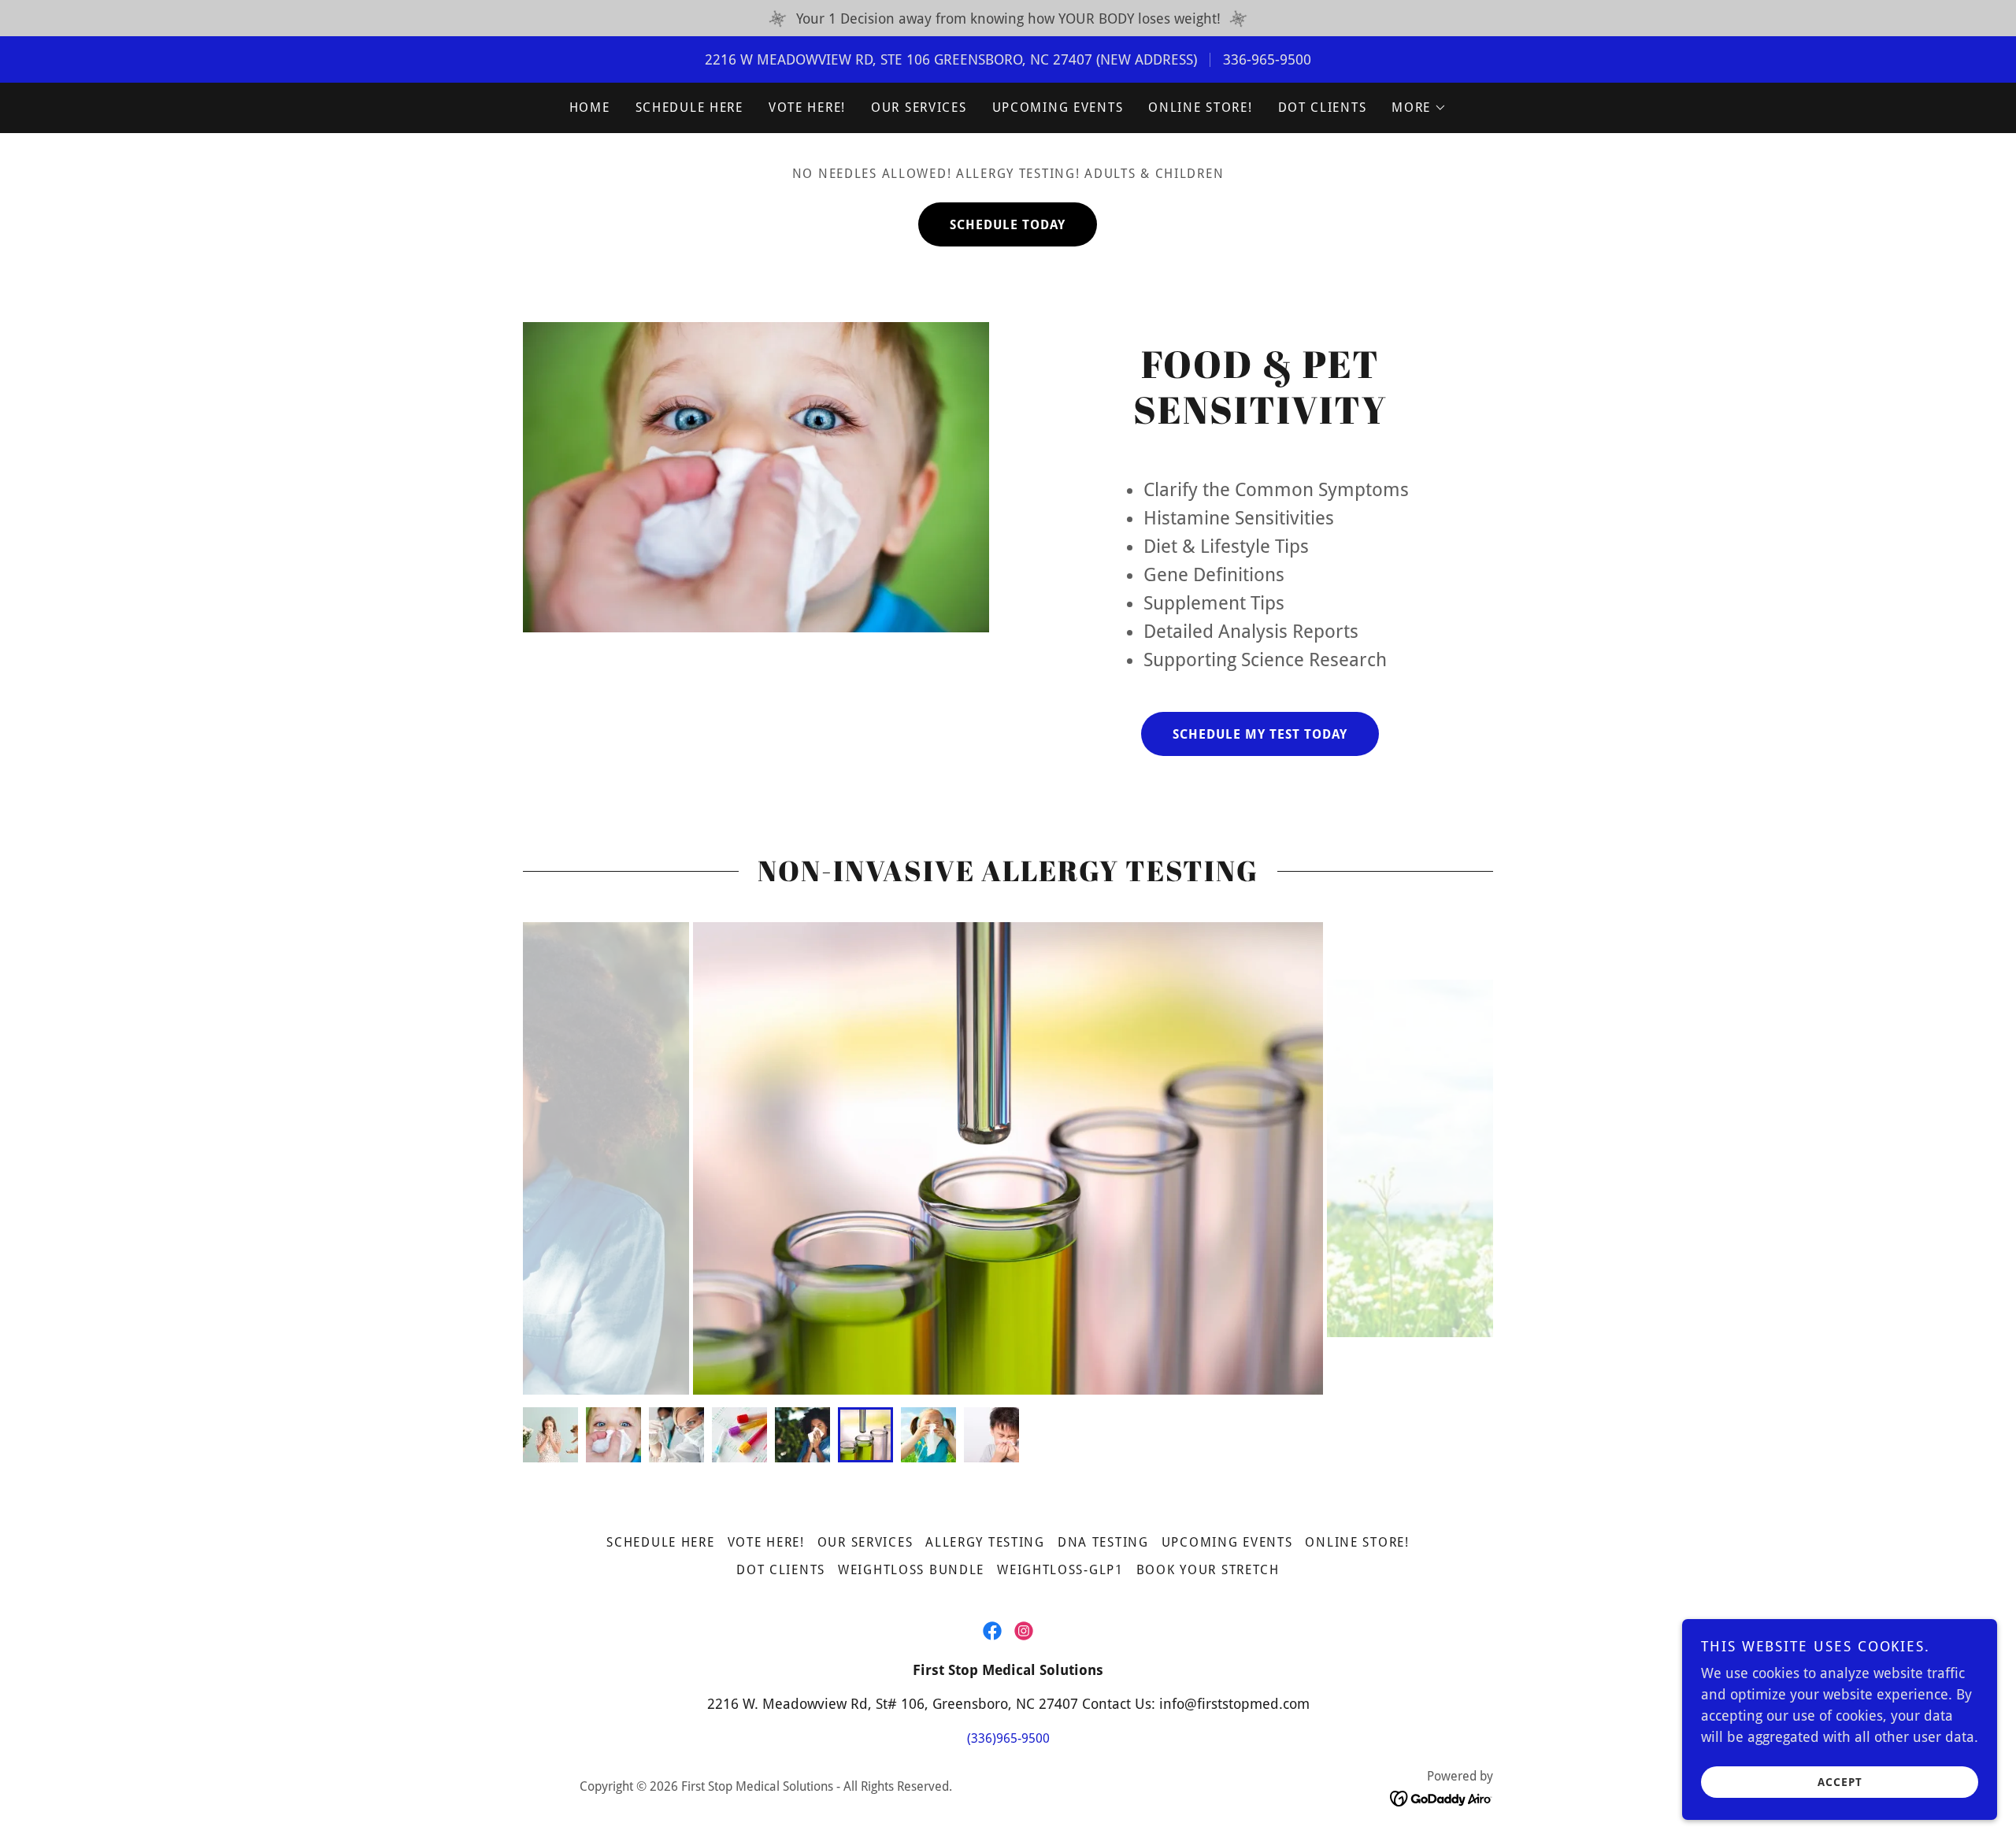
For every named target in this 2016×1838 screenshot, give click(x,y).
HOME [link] (590, 107)
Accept (1840, 1781)
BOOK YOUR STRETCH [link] (1208, 1570)
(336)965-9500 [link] (1008, 1738)
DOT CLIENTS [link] (1323, 107)
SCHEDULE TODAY (1008, 225)
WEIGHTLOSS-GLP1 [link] (1060, 1570)
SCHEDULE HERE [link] (689, 107)
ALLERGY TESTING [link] (985, 1542)
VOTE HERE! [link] (807, 107)
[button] (1419, 108)
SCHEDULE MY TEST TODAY (1260, 734)
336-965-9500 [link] (1267, 59)
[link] (992, 1631)
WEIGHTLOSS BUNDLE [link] (911, 1570)
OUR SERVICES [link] (919, 107)
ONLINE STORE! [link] (1200, 107)
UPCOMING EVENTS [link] (1058, 107)
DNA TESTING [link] (1103, 1542)
